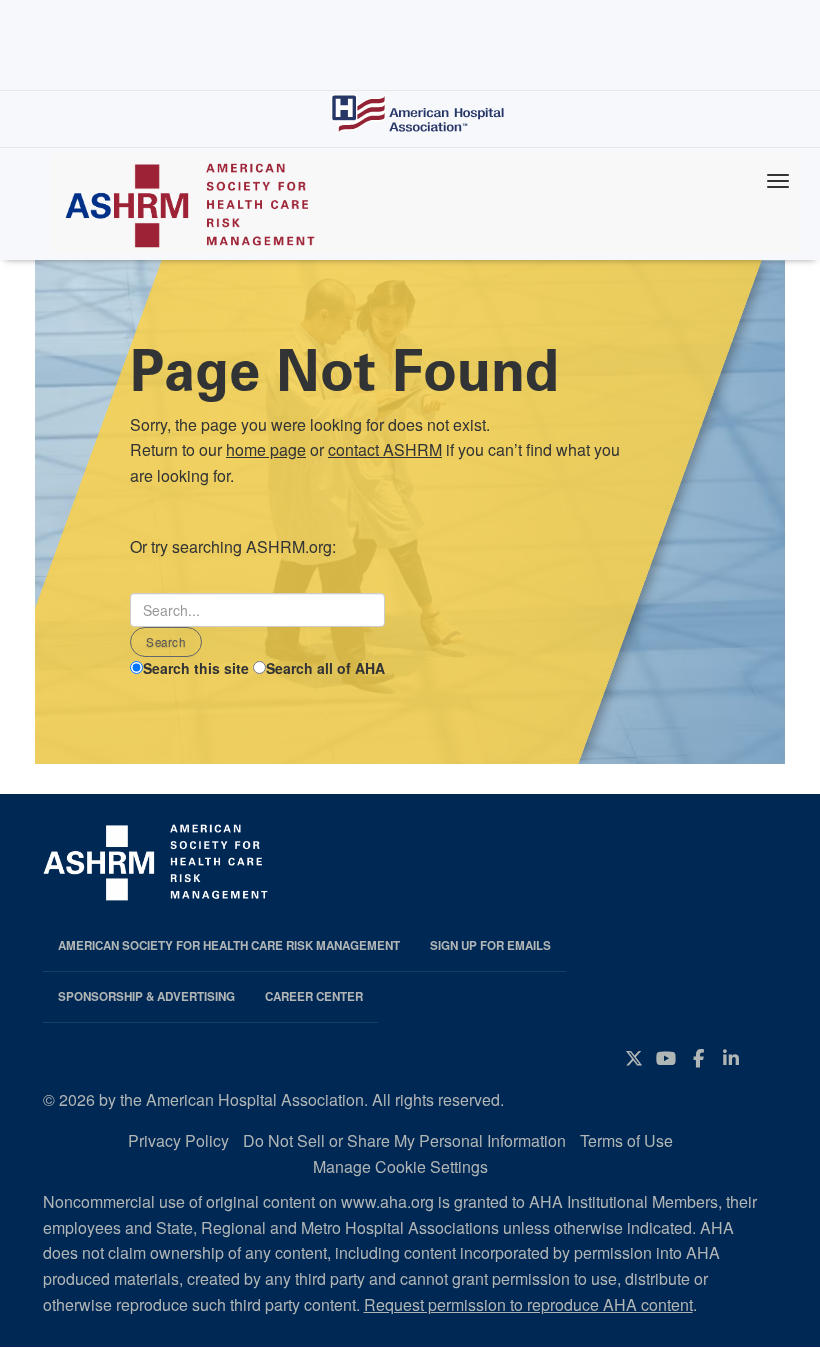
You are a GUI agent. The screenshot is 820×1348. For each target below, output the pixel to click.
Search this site (196, 668)
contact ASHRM (385, 449)
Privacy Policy (178, 1140)
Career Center (314, 996)
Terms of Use (626, 1140)
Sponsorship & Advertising (146, 996)
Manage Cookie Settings (400, 1166)
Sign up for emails (490, 945)
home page (266, 449)
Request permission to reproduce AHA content (528, 1304)
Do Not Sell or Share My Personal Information (404, 1140)
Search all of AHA (325, 668)
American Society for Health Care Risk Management (229, 945)
